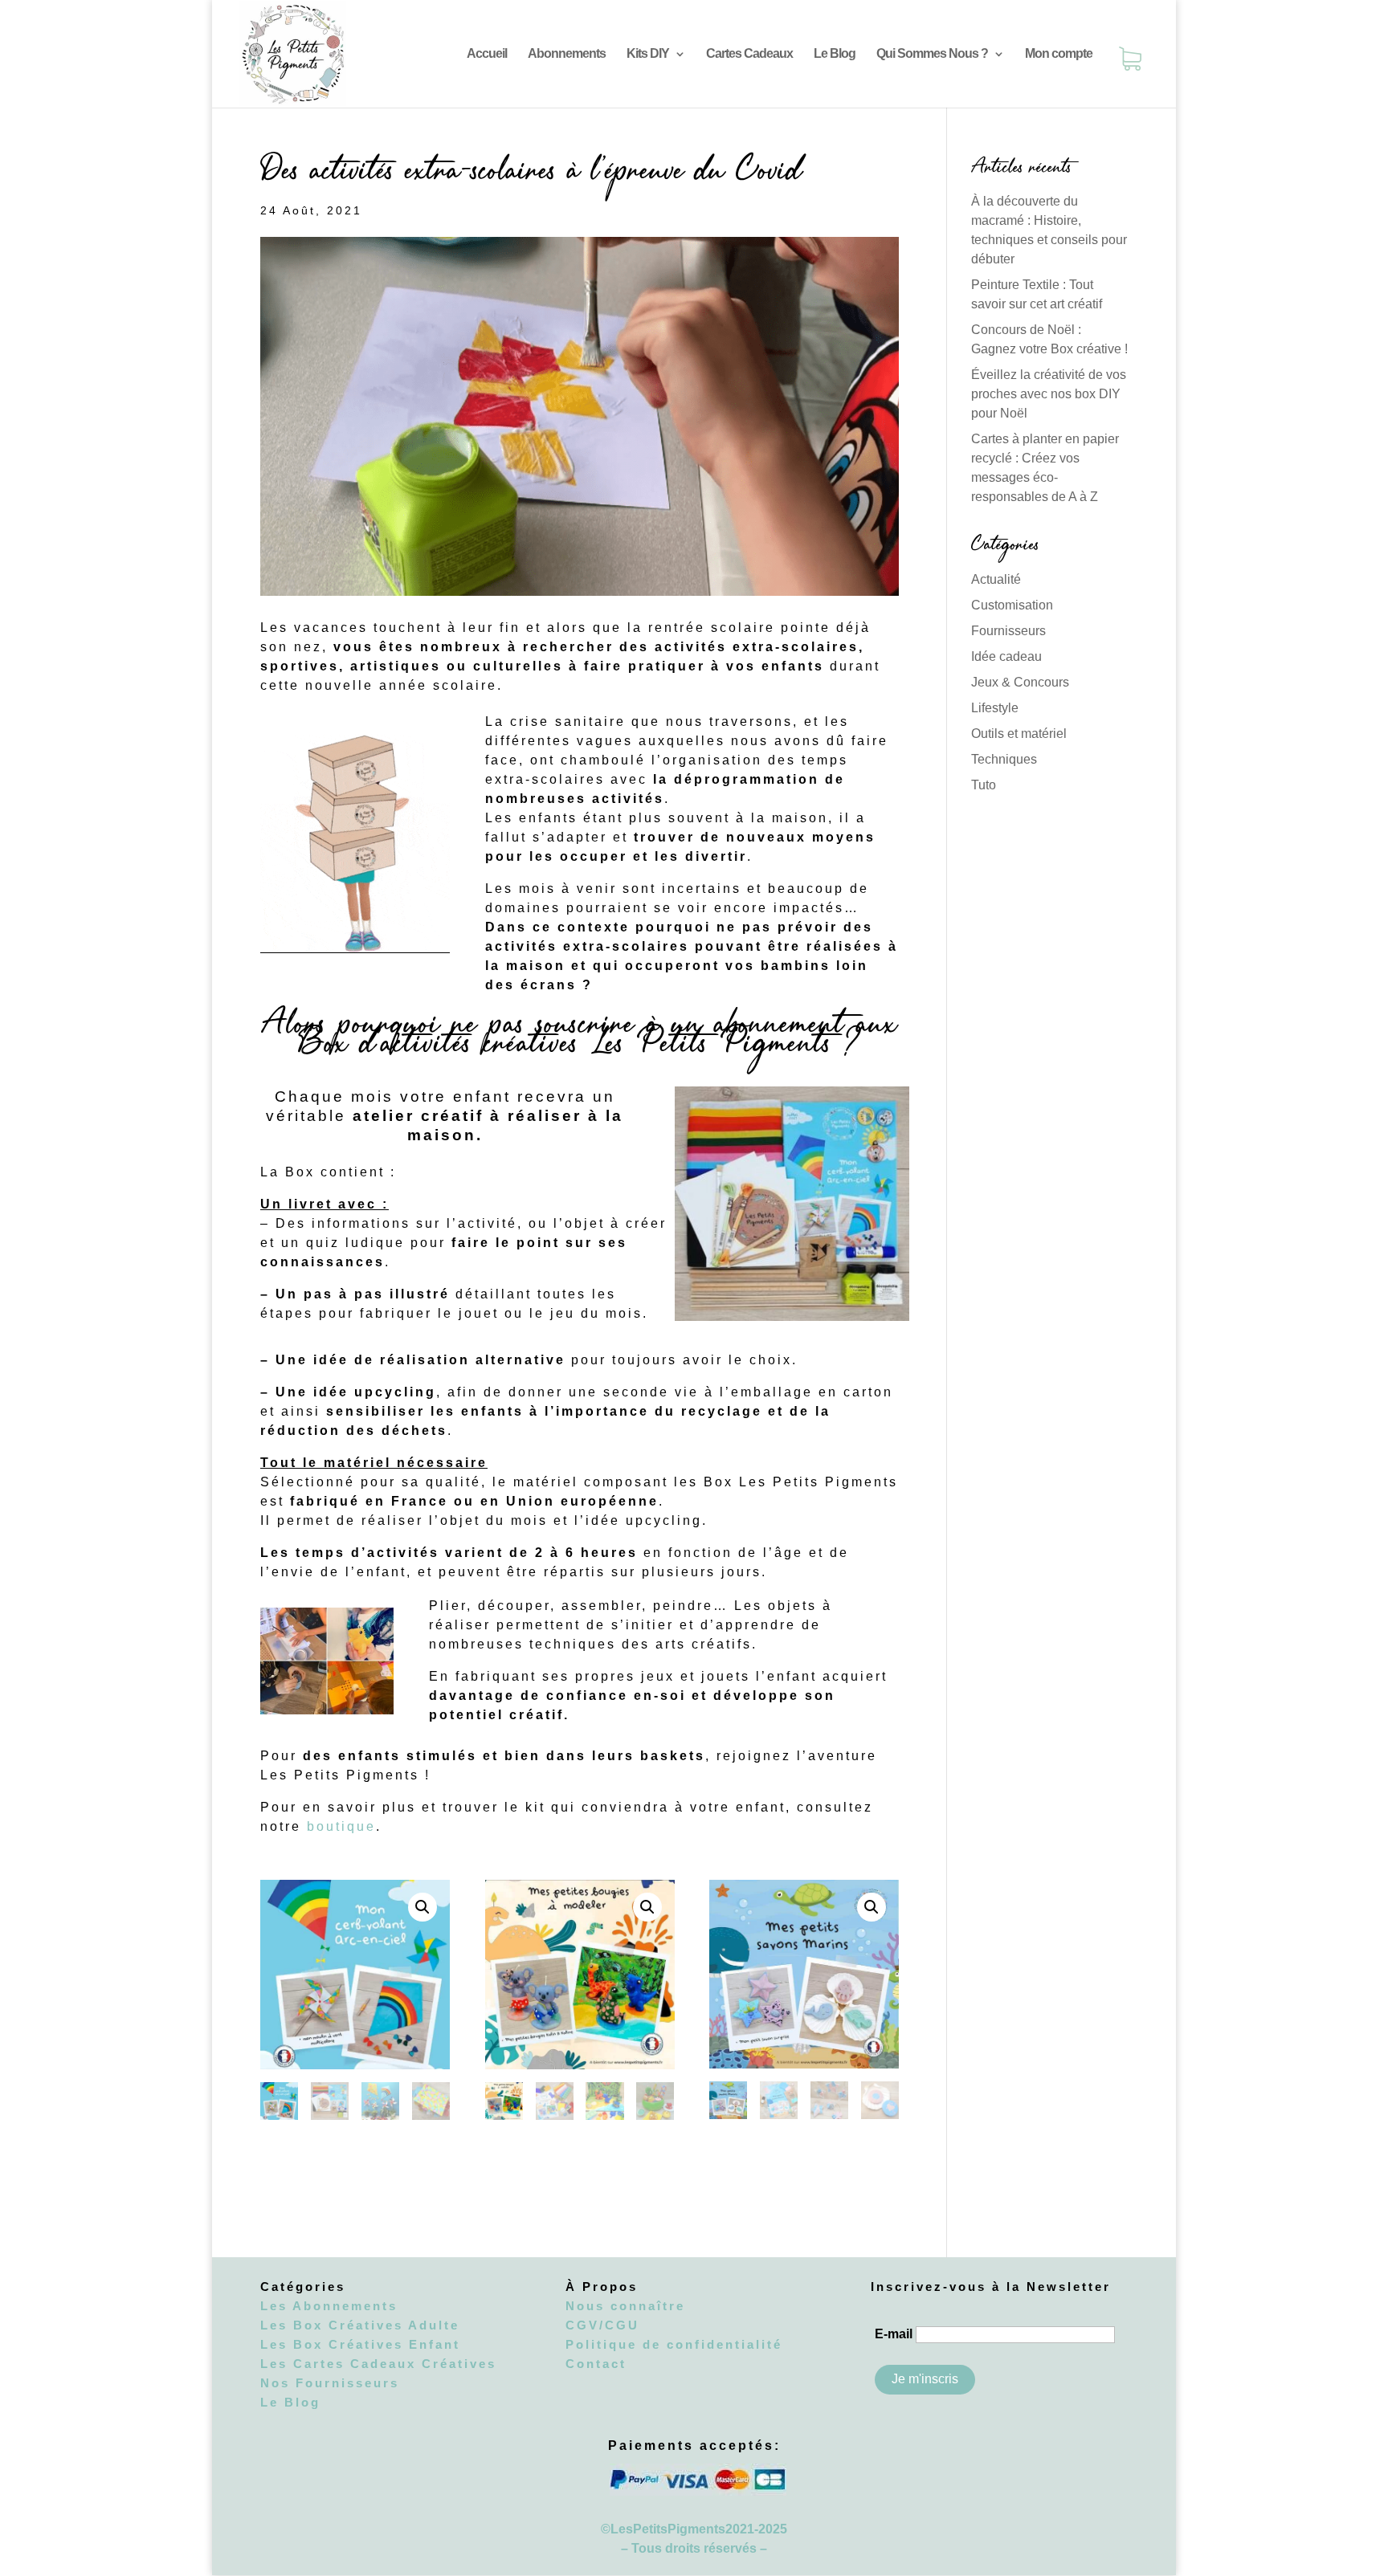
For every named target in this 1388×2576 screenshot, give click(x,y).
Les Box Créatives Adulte (360, 2325)
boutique (339, 1826)
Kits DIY (648, 54)
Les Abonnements (329, 2306)
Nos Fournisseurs (330, 2383)
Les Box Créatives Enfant (360, 2344)
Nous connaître (625, 2306)
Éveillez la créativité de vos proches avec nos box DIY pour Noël (1049, 394)
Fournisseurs (1008, 631)
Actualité (996, 579)
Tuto (984, 785)
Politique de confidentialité (674, 2344)
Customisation (1012, 605)
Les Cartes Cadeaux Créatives (378, 2364)
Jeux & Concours (1020, 682)
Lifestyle (995, 708)
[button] (423, 1907)
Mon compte (1059, 54)
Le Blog (835, 54)
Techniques (1004, 759)
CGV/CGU (602, 2325)
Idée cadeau (1006, 656)
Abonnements (567, 54)
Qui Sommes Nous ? (932, 54)
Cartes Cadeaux (749, 54)
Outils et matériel (1019, 734)
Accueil (487, 54)
